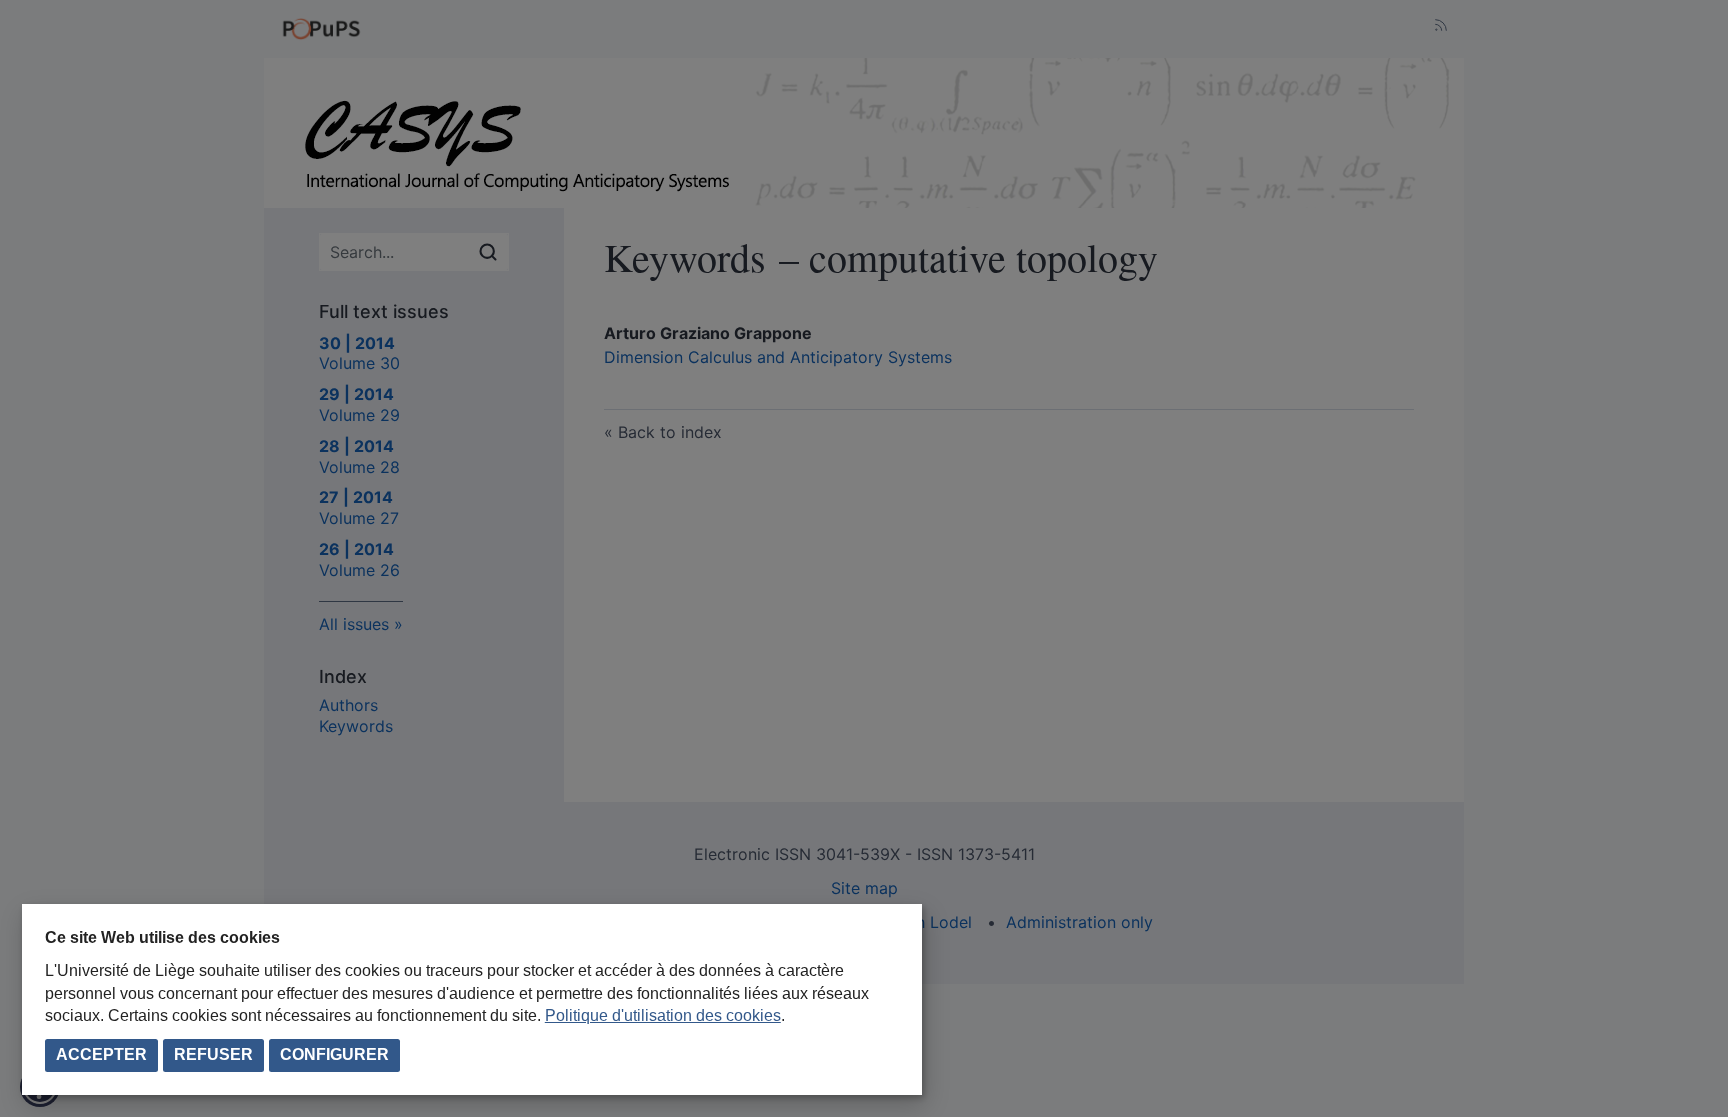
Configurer (334, 1054)
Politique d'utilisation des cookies (663, 1015)
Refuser (213, 1054)
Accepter (101, 1054)
